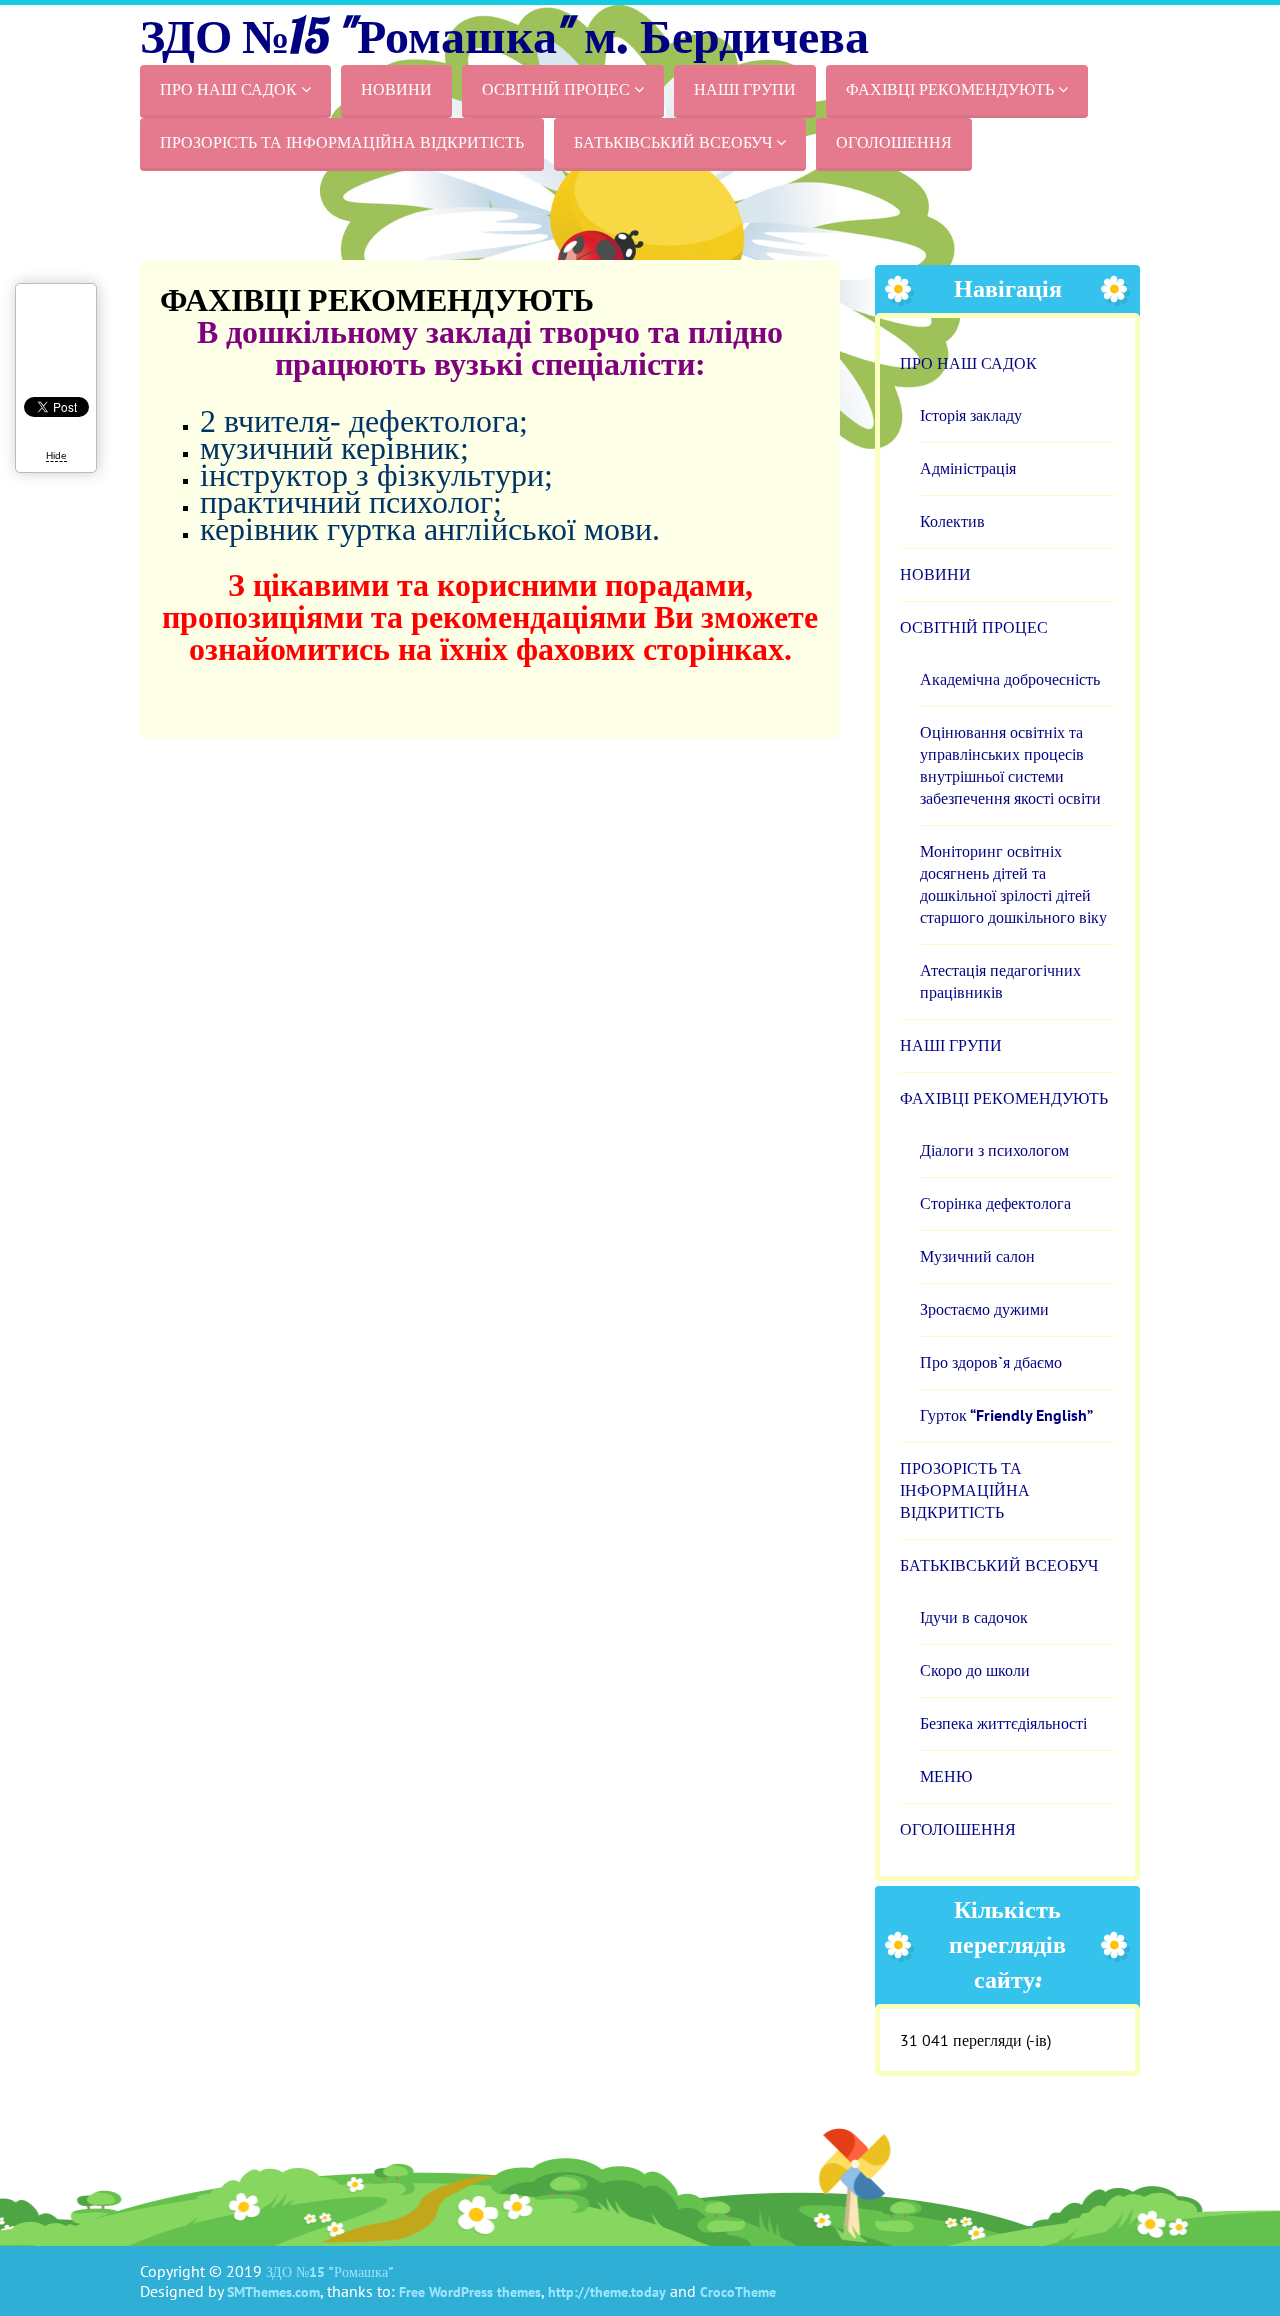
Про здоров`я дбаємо (991, 1362)
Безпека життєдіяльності (1003, 1723)
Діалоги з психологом (994, 1150)
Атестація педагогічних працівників (1000, 981)
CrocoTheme (738, 2292)
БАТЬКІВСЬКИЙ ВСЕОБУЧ (680, 142)
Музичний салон (977, 1256)
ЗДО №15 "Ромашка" (330, 2272)
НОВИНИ (396, 89)
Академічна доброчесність (1010, 679)
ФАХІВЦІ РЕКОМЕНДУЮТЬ (957, 89)
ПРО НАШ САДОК (235, 89)
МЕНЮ (946, 1776)
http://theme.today (607, 2292)
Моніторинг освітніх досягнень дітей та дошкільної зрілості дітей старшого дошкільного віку (1013, 884)
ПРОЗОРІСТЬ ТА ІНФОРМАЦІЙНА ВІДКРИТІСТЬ (342, 142)
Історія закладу (971, 415)
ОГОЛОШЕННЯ (894, 142)
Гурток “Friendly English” (1006, 1415)
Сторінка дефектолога (995, 1203)
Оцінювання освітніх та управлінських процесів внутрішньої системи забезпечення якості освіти (1010, 765)
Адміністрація (968, 468)
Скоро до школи (975, 1670)
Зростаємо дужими (984, 1309)
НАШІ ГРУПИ (745, 89)
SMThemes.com (273, 2292)
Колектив (952, 521)
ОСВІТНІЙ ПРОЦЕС (563, 89)
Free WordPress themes (470, 2292)
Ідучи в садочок (974, 1617)
